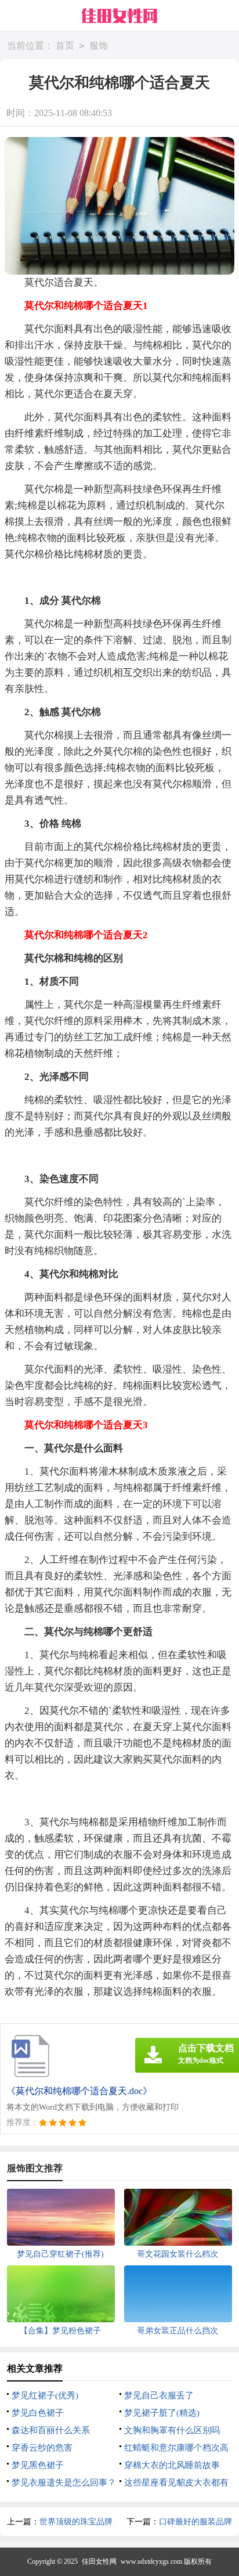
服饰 (99, 46)
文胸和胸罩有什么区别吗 (172, 2430)
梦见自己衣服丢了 (159, 2395)
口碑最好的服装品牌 (195, 2522)
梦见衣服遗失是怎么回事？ (64, 2483)
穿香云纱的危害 (42, 2448)
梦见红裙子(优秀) (45, 2395)
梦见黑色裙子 (38, 2465)
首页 (65, 46)
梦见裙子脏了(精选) (162, 2413)
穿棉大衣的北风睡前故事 (172, 2465)
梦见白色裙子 (38, 2413)
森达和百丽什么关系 (51, 2430)
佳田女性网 (99, 2561)
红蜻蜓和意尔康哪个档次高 (176, 2448)
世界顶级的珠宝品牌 (76, 2522)
